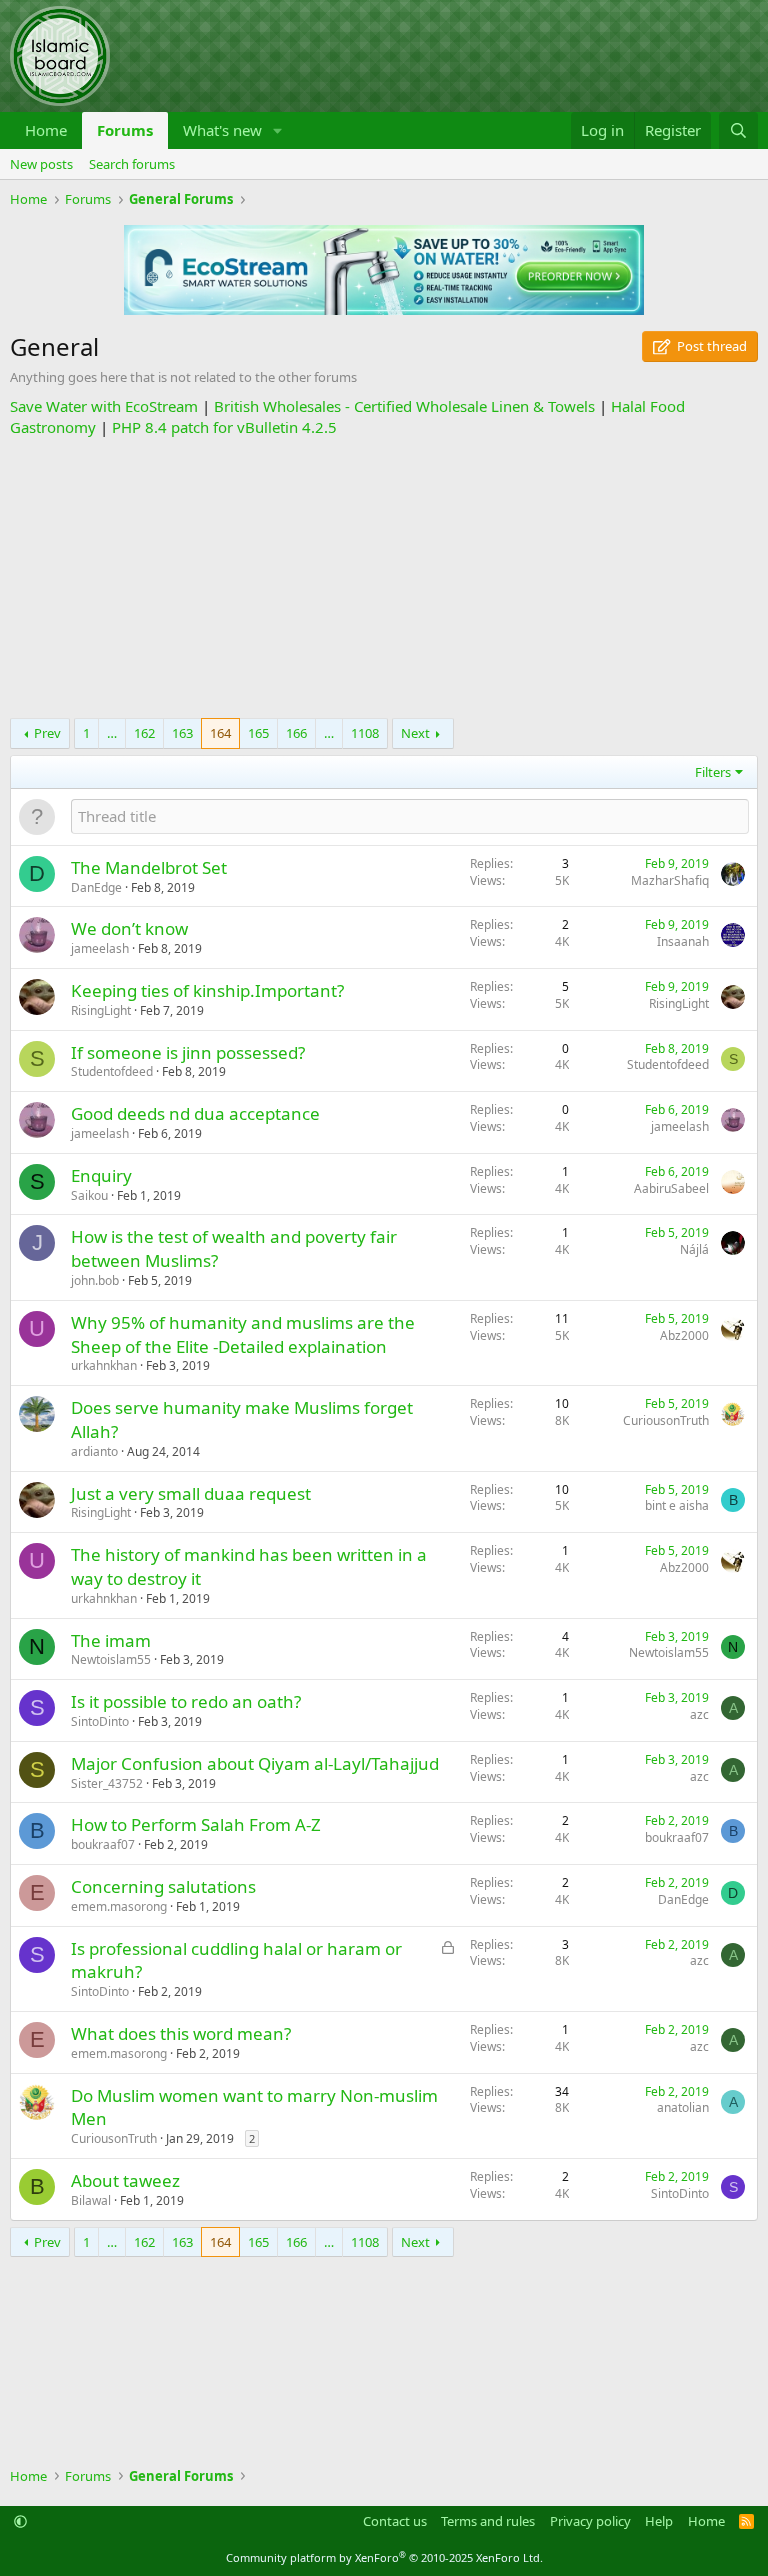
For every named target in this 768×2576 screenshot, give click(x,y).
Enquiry (101, 1175)
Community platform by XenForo (384, 2557)
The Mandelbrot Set (149, 867)
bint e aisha (677, 1505)
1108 (365, 733)
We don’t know (129, 928)
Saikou (89, 1195)
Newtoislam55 (111, 1659)
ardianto (94, 1451)
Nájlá (694, 1249)
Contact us (395, 2521)
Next (415, 733)
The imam (111, 1640)
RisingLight (101, 1010)
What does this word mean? (181, 2033)
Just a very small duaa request (191, 1493)
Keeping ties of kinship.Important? (207, 990)
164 (220, 733)
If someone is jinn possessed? (188, 1052)
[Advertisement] (384, 578)
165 (258, 733)
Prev (47, 733)
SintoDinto (100, 1721)
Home (46, 130)
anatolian (683, 2107)
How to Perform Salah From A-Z (196, 1824)
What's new (222, 130)
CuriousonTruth (666, 1420)
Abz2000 (684, 1335)
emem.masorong (119, 1906)
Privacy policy (590, 2521)
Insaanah (683, 941)
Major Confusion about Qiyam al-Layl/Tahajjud (255, 1763)
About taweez (125, 2180)
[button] (278, 130)
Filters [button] (713, 772)
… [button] (112, 733)
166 (296, 733)
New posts (41, 164)
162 (144, 733)
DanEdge (96, 887)
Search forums (132, 164)
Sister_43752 (107, 1783)
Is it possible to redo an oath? (186, 1701)
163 (182, 733)
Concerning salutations (163, 1886)
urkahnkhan (104, 1365)
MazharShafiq (670, 880)
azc (699, 1714)
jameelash (100, 948)
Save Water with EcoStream (104, 406)
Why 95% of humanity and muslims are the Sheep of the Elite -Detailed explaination (243, 1334)
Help (659, 2521)
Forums (125, 130)
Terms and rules (488, 2521)
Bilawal (91, 2200)
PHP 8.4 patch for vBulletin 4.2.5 (224, 427)
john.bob (95, 1280)
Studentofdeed (112, 1071)
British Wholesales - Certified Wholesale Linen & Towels (404, 406)
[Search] (738, 130)
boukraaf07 (103, 1844)
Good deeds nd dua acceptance (195, 1113)
